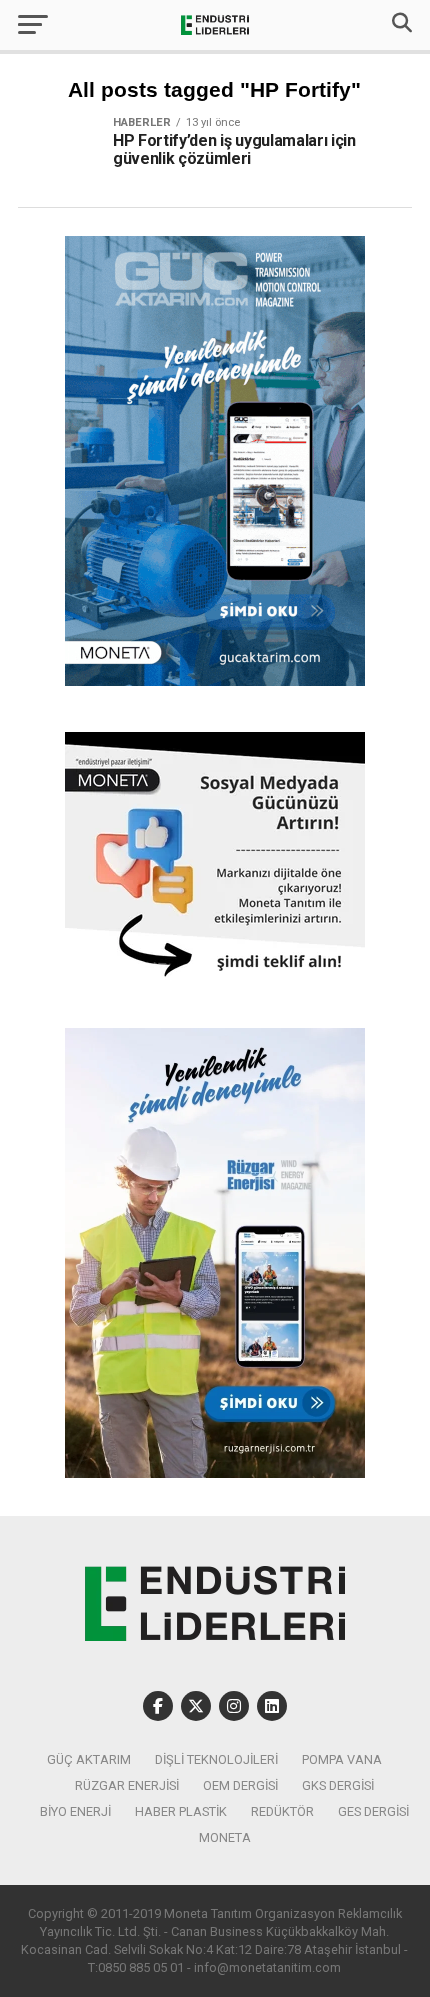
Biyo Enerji (75, 1811)
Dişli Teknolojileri (216, 1759)
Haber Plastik (181, 1811)
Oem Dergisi (240, 1785)
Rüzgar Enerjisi (127, 1785)
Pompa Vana (342, 1759)
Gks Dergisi (338, 1785)
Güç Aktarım (89, 1759)
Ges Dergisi (373, 1811)
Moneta (225, 1837)
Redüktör (282, 1811)
